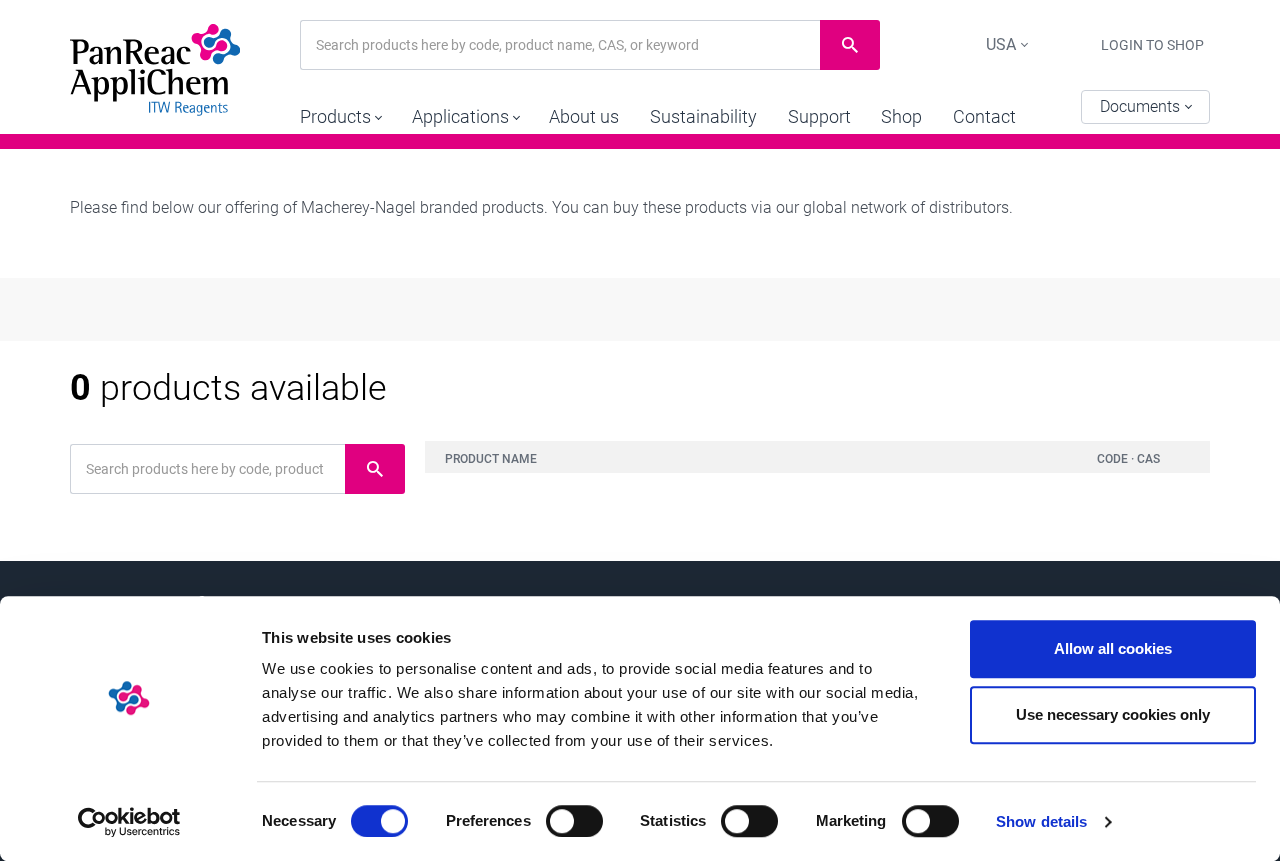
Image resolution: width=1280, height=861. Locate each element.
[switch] (574, 821)
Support (819, 116)
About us (584, 116)
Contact (984, 116)
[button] (340, 112)
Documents (1142, 106)
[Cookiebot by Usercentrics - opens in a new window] (129, 822)
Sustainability (703, 116)
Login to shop (1152, 45)
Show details (1041, 821)
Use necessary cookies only (1113, 714)
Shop (901, 116)
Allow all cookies (1113, 648)
